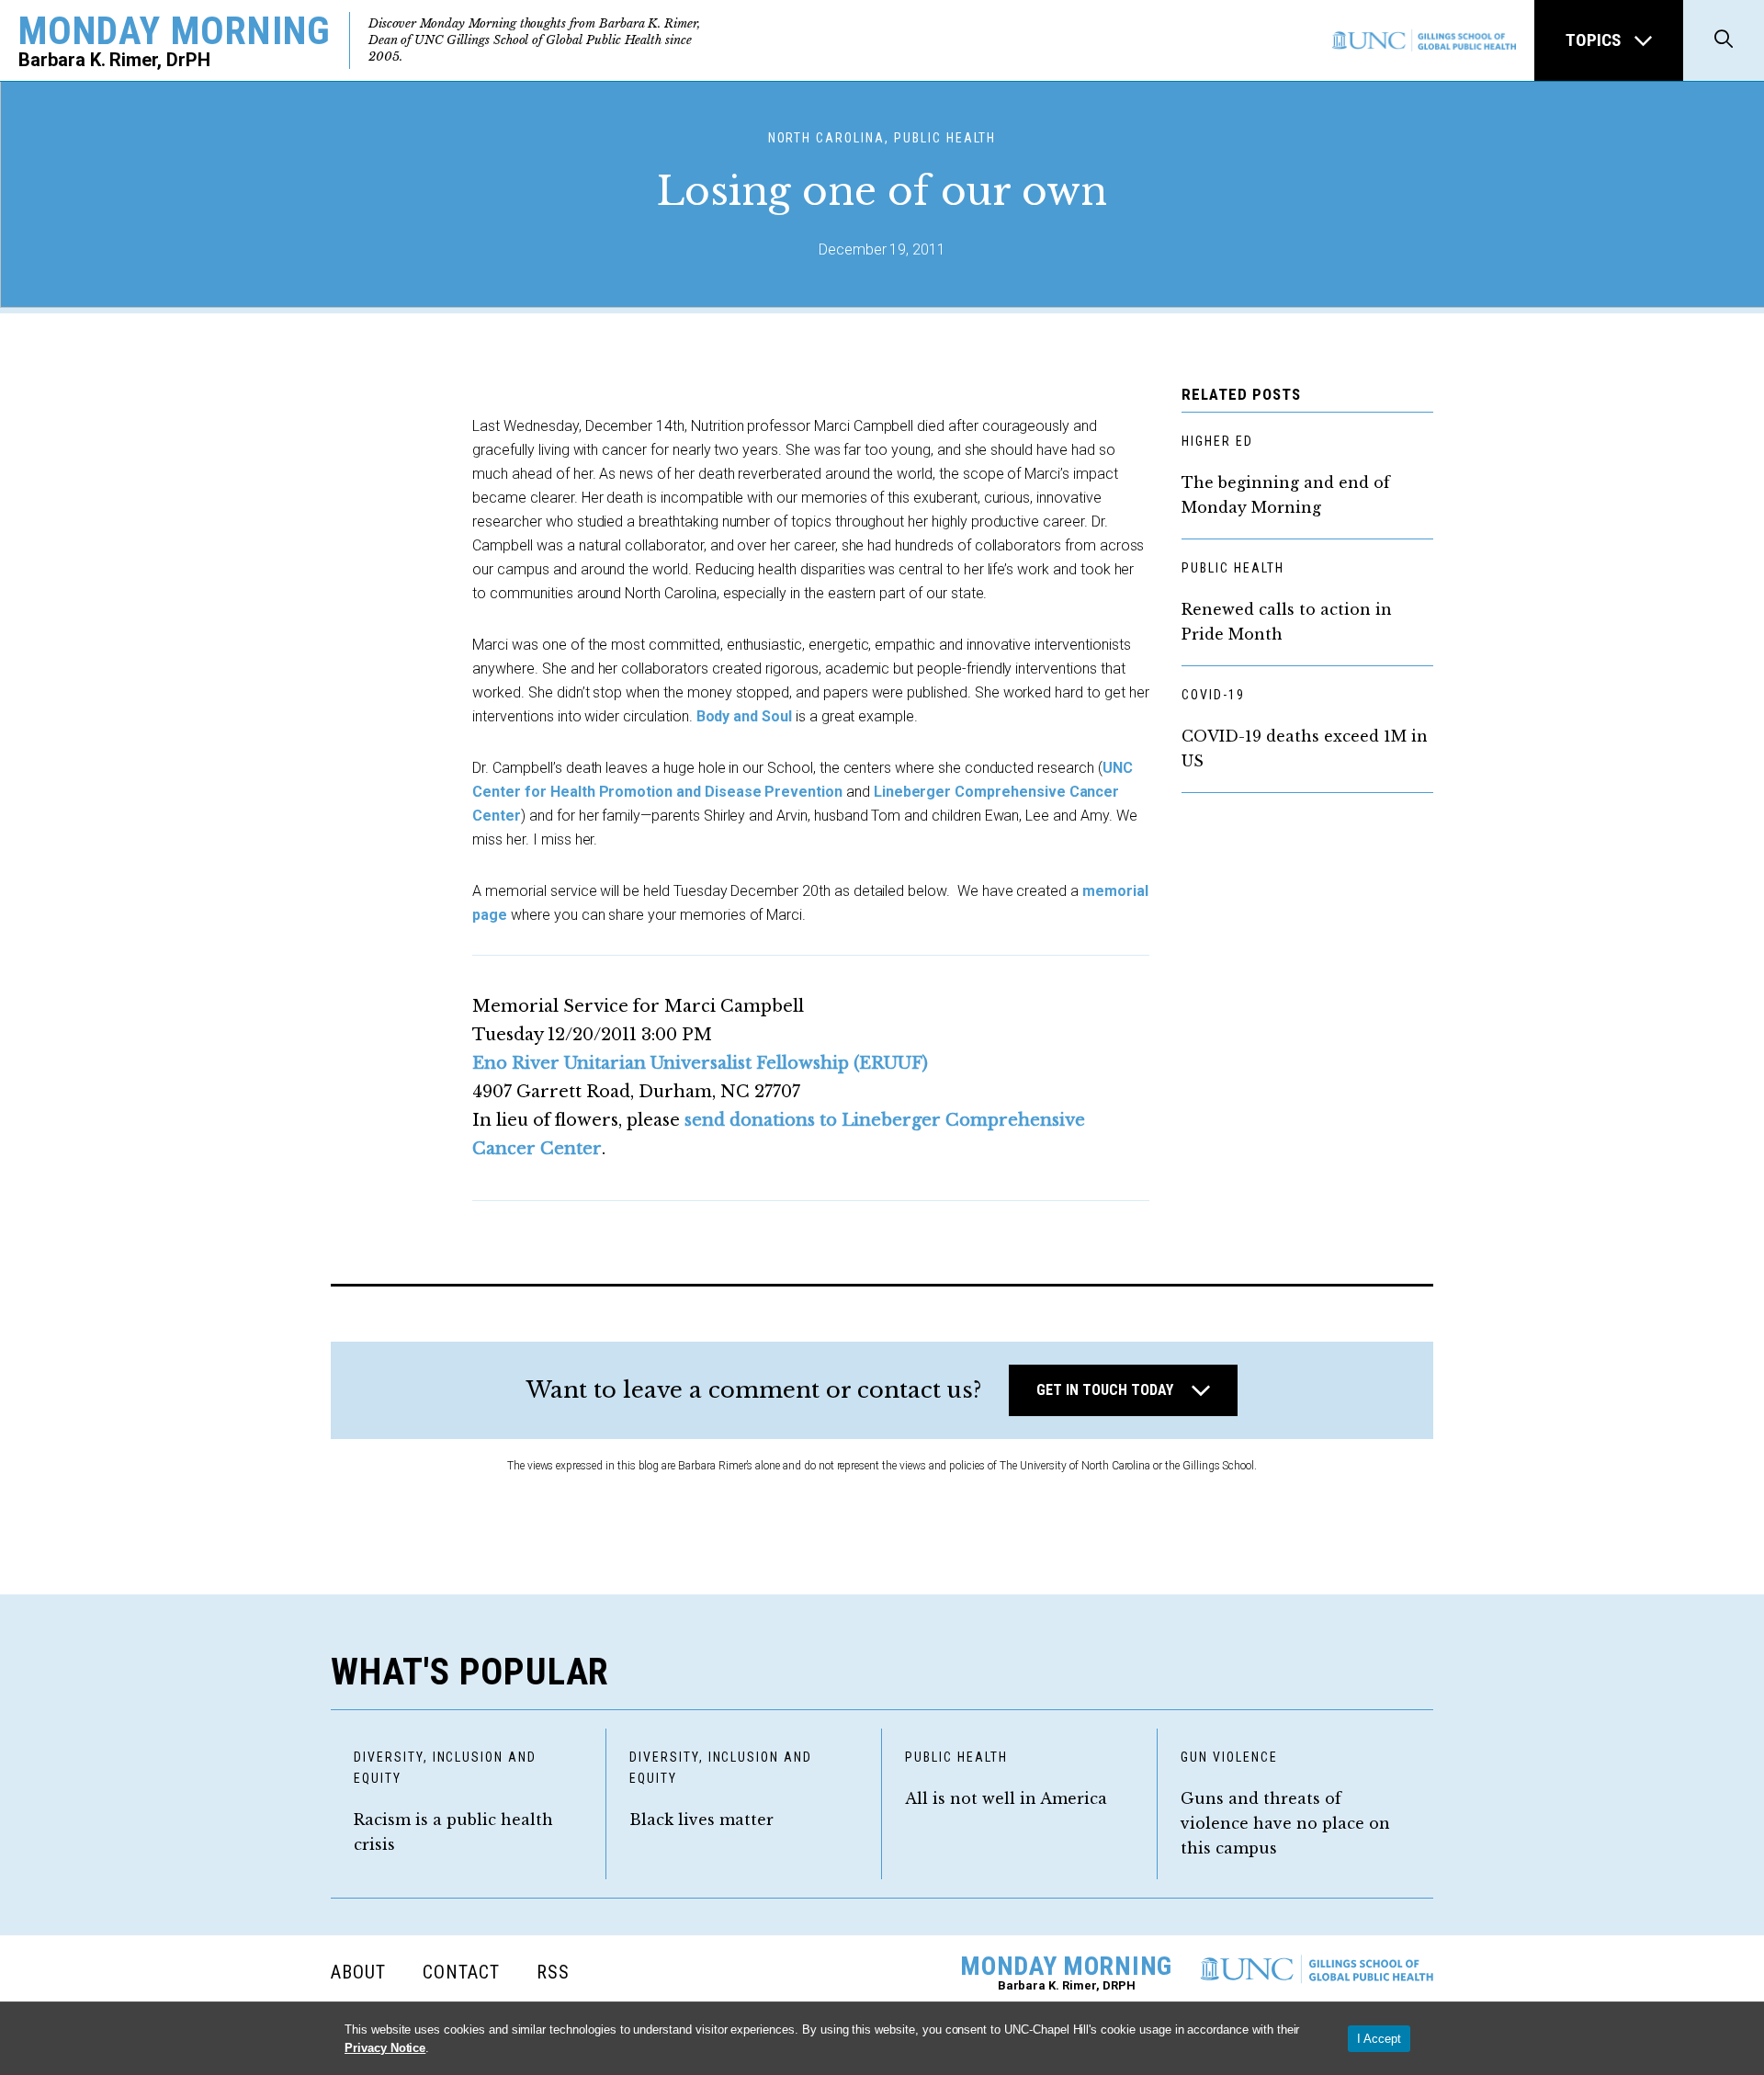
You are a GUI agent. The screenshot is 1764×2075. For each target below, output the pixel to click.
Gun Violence (1229, 1757)
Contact (461, 1972)
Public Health (1233, 568)
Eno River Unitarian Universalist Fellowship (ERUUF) (700, 1063)
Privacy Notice (385, 2048)
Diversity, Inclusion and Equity (445, 1768)
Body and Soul (744, 716)
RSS (553, 1972)
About (358, 1972)
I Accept (1379, 2039)
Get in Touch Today (1105, 1390)
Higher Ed (1217, 441)
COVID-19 (1213, 695)
